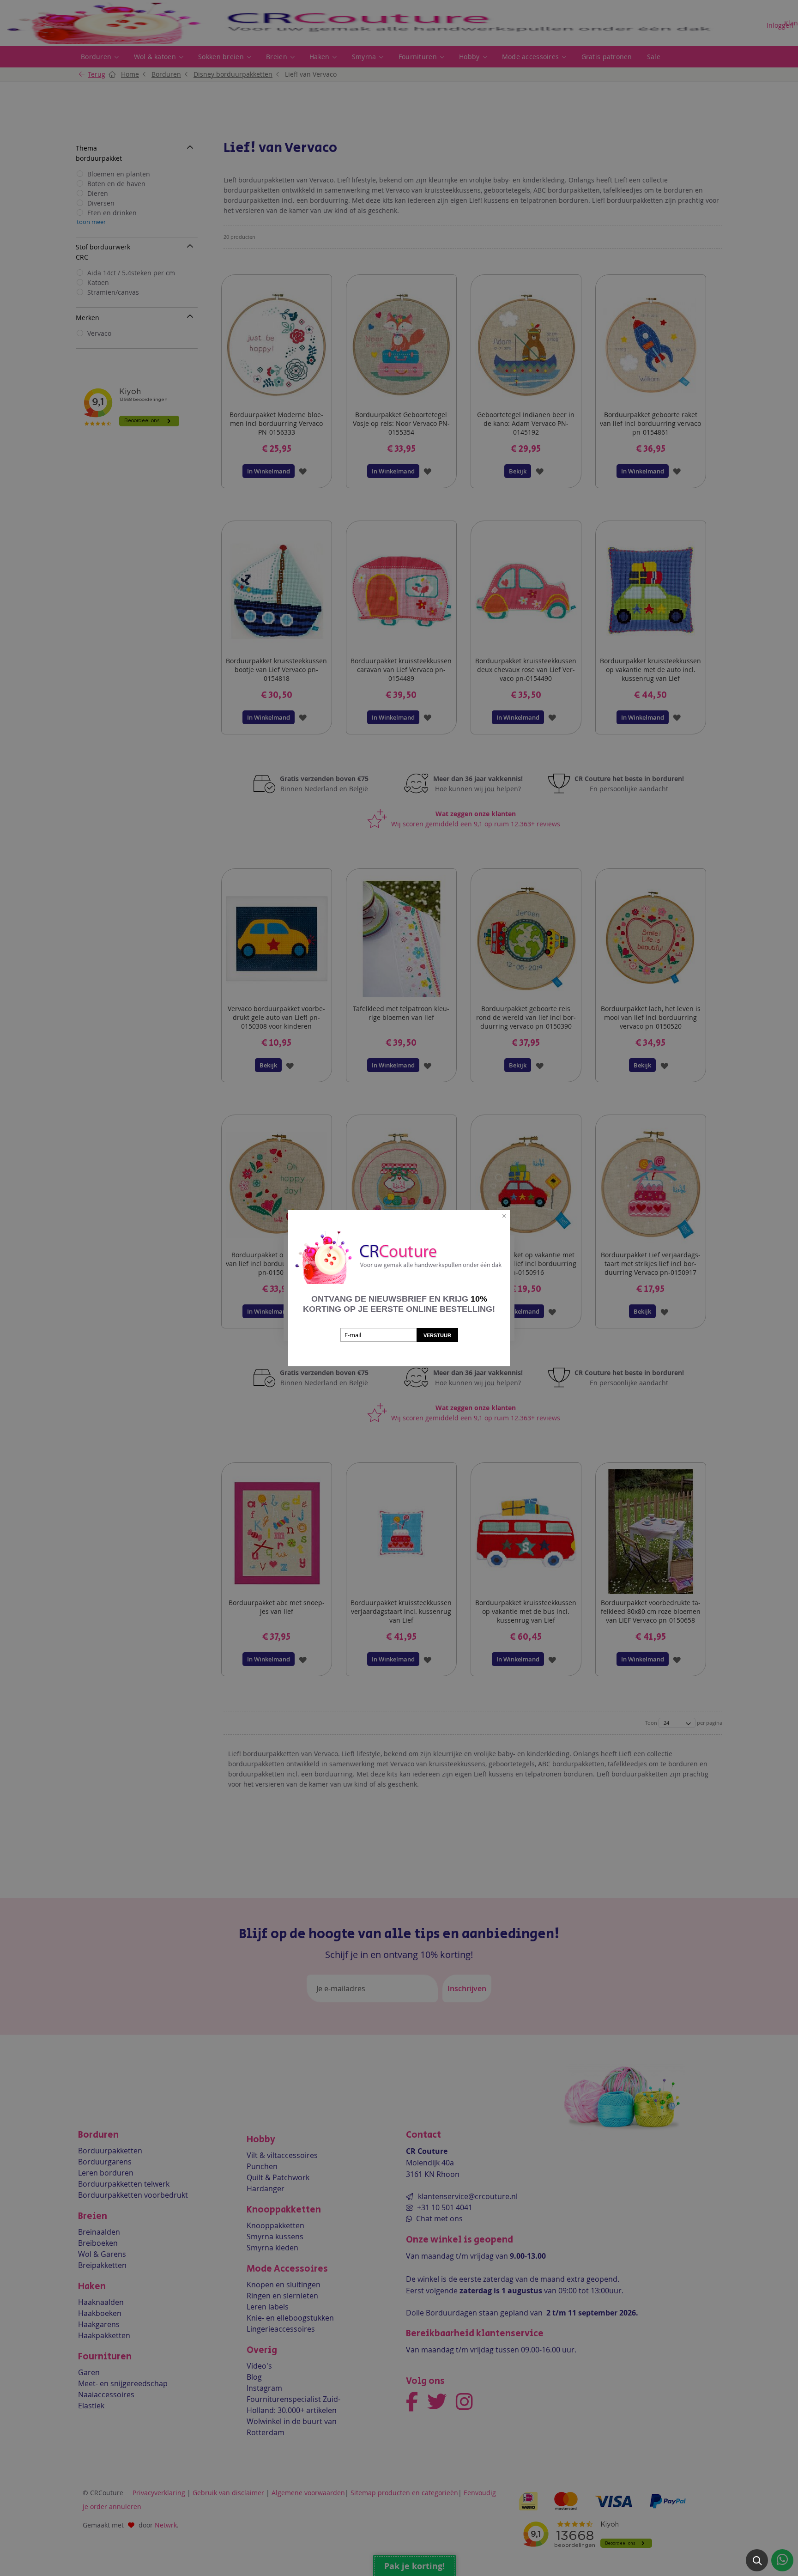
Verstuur (437, 1335)
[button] (757, 2560)
